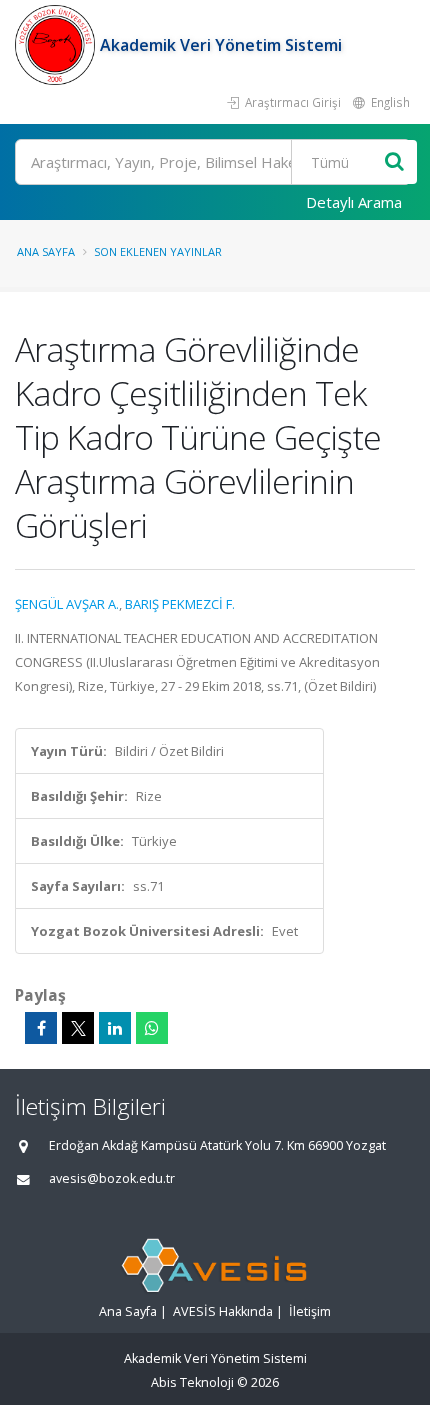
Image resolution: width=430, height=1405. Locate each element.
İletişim (310, 1311)
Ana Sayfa (46, 251)
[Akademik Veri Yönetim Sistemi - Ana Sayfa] (57, 45)
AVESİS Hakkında (223, 1311)
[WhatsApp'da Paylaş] (152, 1028)
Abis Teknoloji (192, 1382)
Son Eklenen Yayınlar (158, 251)
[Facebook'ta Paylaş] (41, 1028)
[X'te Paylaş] (78, 1028)
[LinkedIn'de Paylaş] (115, 1028)
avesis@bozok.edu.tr (112, 1178)
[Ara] (394, 162)
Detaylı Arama (354, 202)
